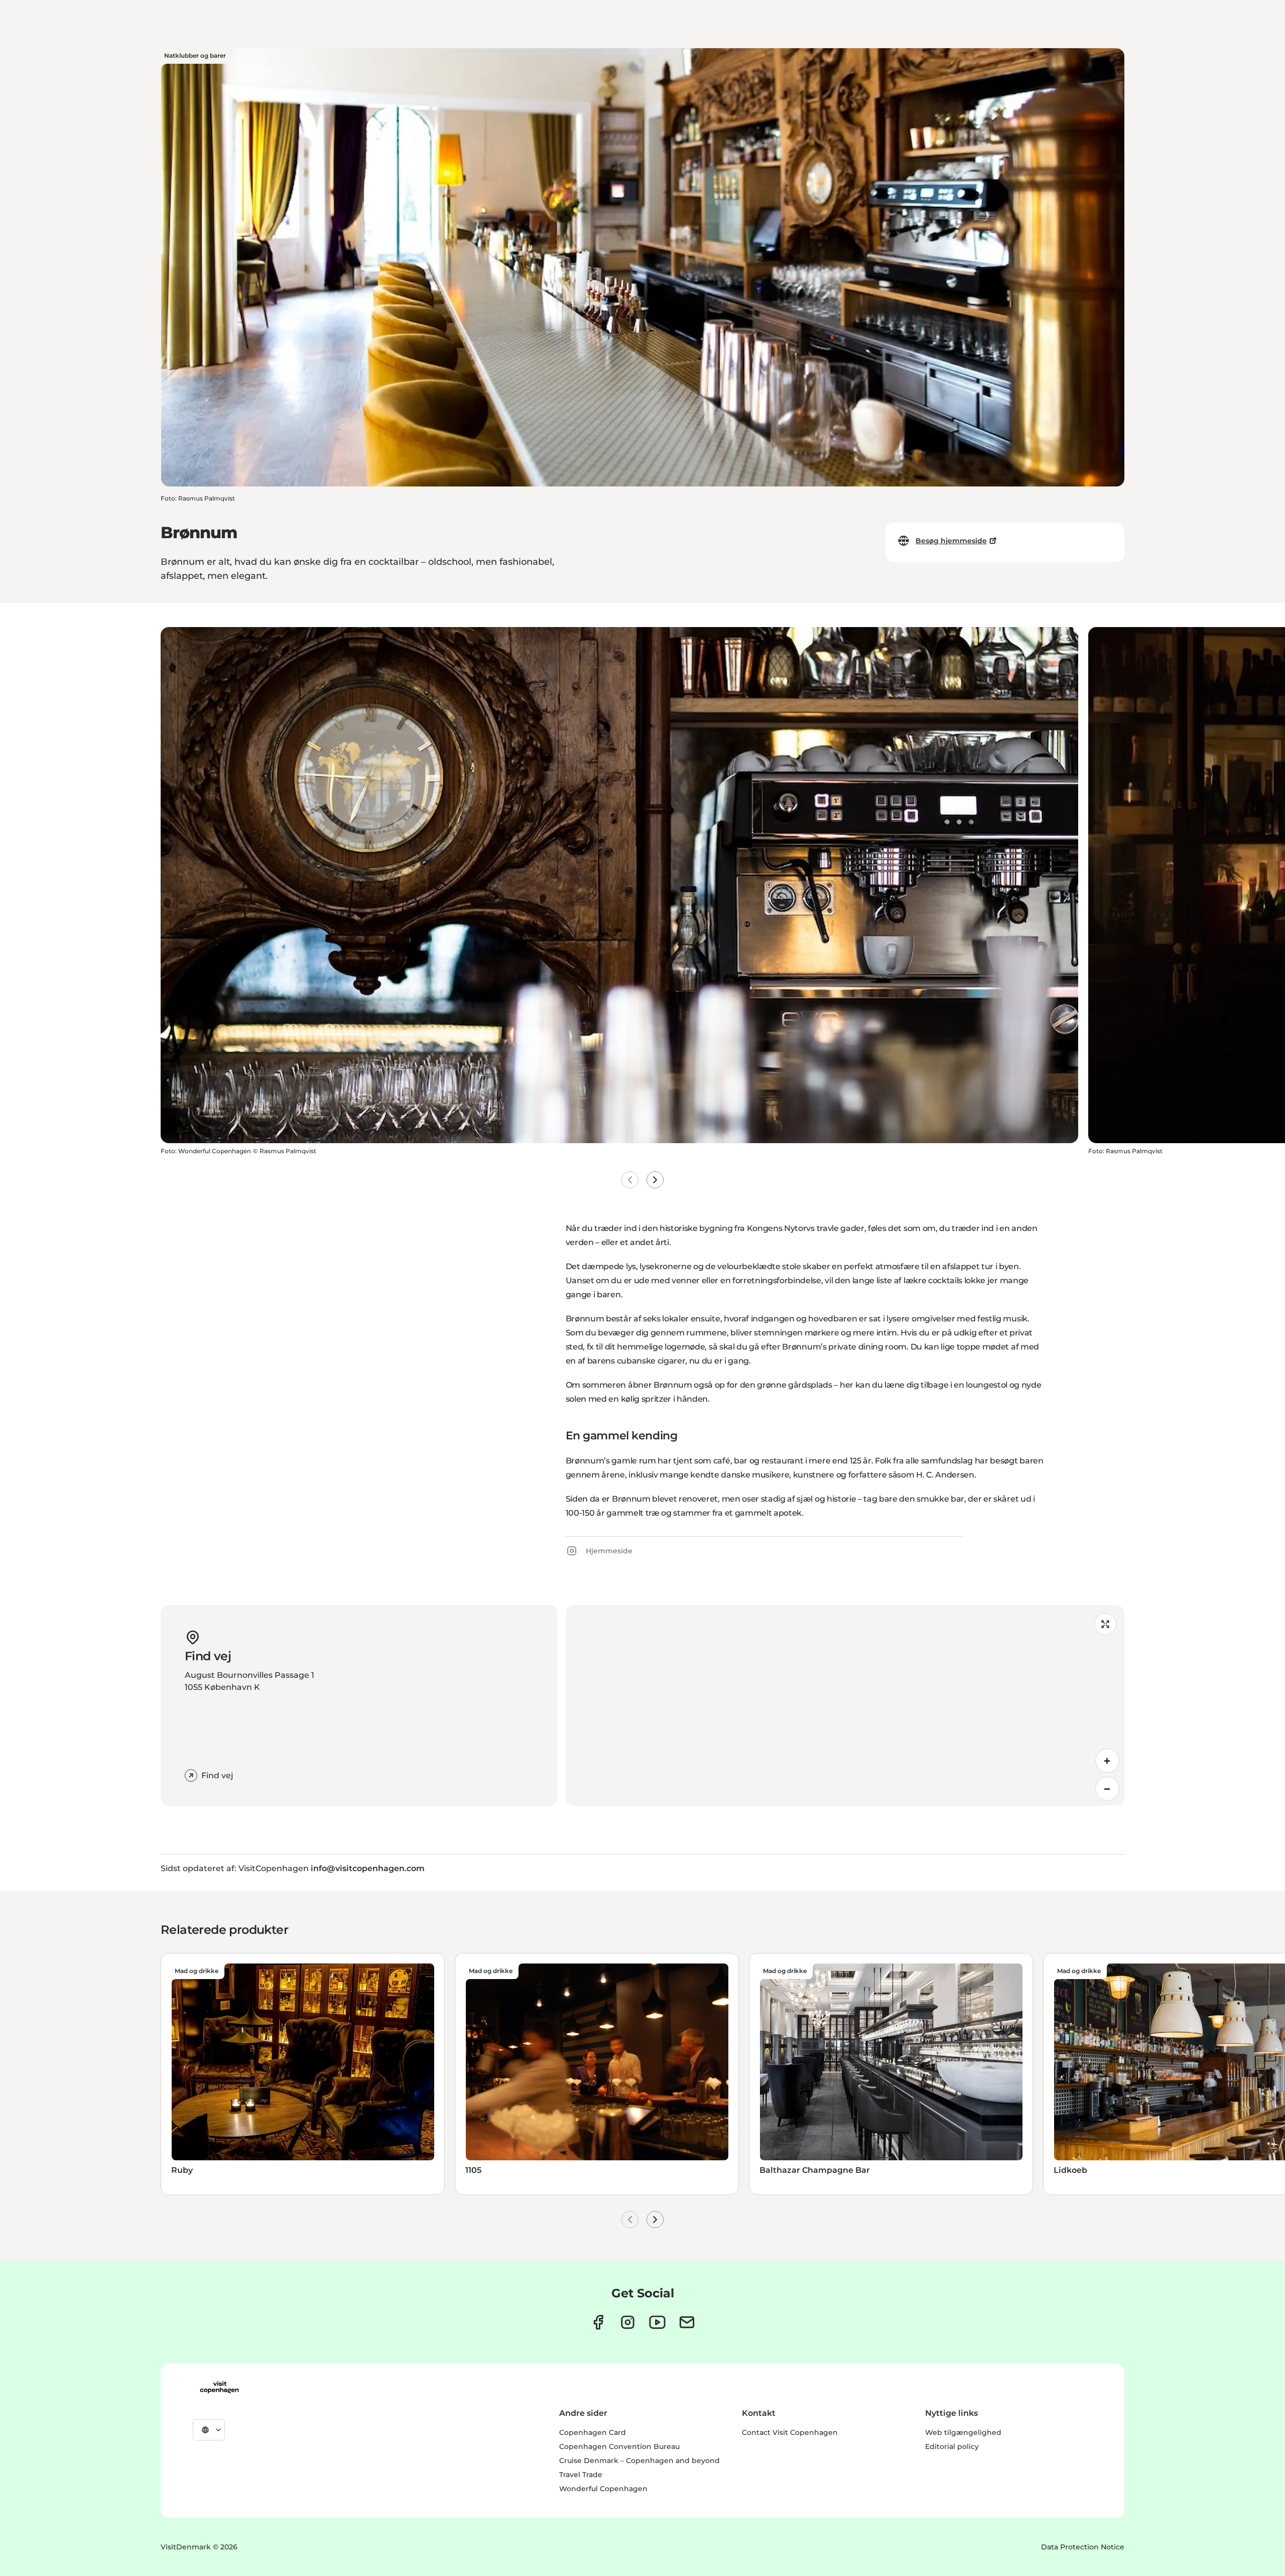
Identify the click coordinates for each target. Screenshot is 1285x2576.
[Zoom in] (1107, 1761)
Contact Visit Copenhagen (790, 2432)
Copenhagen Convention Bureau (619, 2446)
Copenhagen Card (593, 2432)
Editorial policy (952, 2446)
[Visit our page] (628, 2322)
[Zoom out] (1107, 1789)
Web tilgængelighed (963, 2432)
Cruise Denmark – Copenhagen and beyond (639, 2461)
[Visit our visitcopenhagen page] (598, 2322)
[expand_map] (1105, 1624)
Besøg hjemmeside (951, 541)
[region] (845, 1705)
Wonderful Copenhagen (603, 2489)
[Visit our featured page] (657, 2322)
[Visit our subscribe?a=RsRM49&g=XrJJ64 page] (687, 2322)
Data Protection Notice (1083, 2547)
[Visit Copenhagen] (219, 2387)
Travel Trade (581, 2475)
